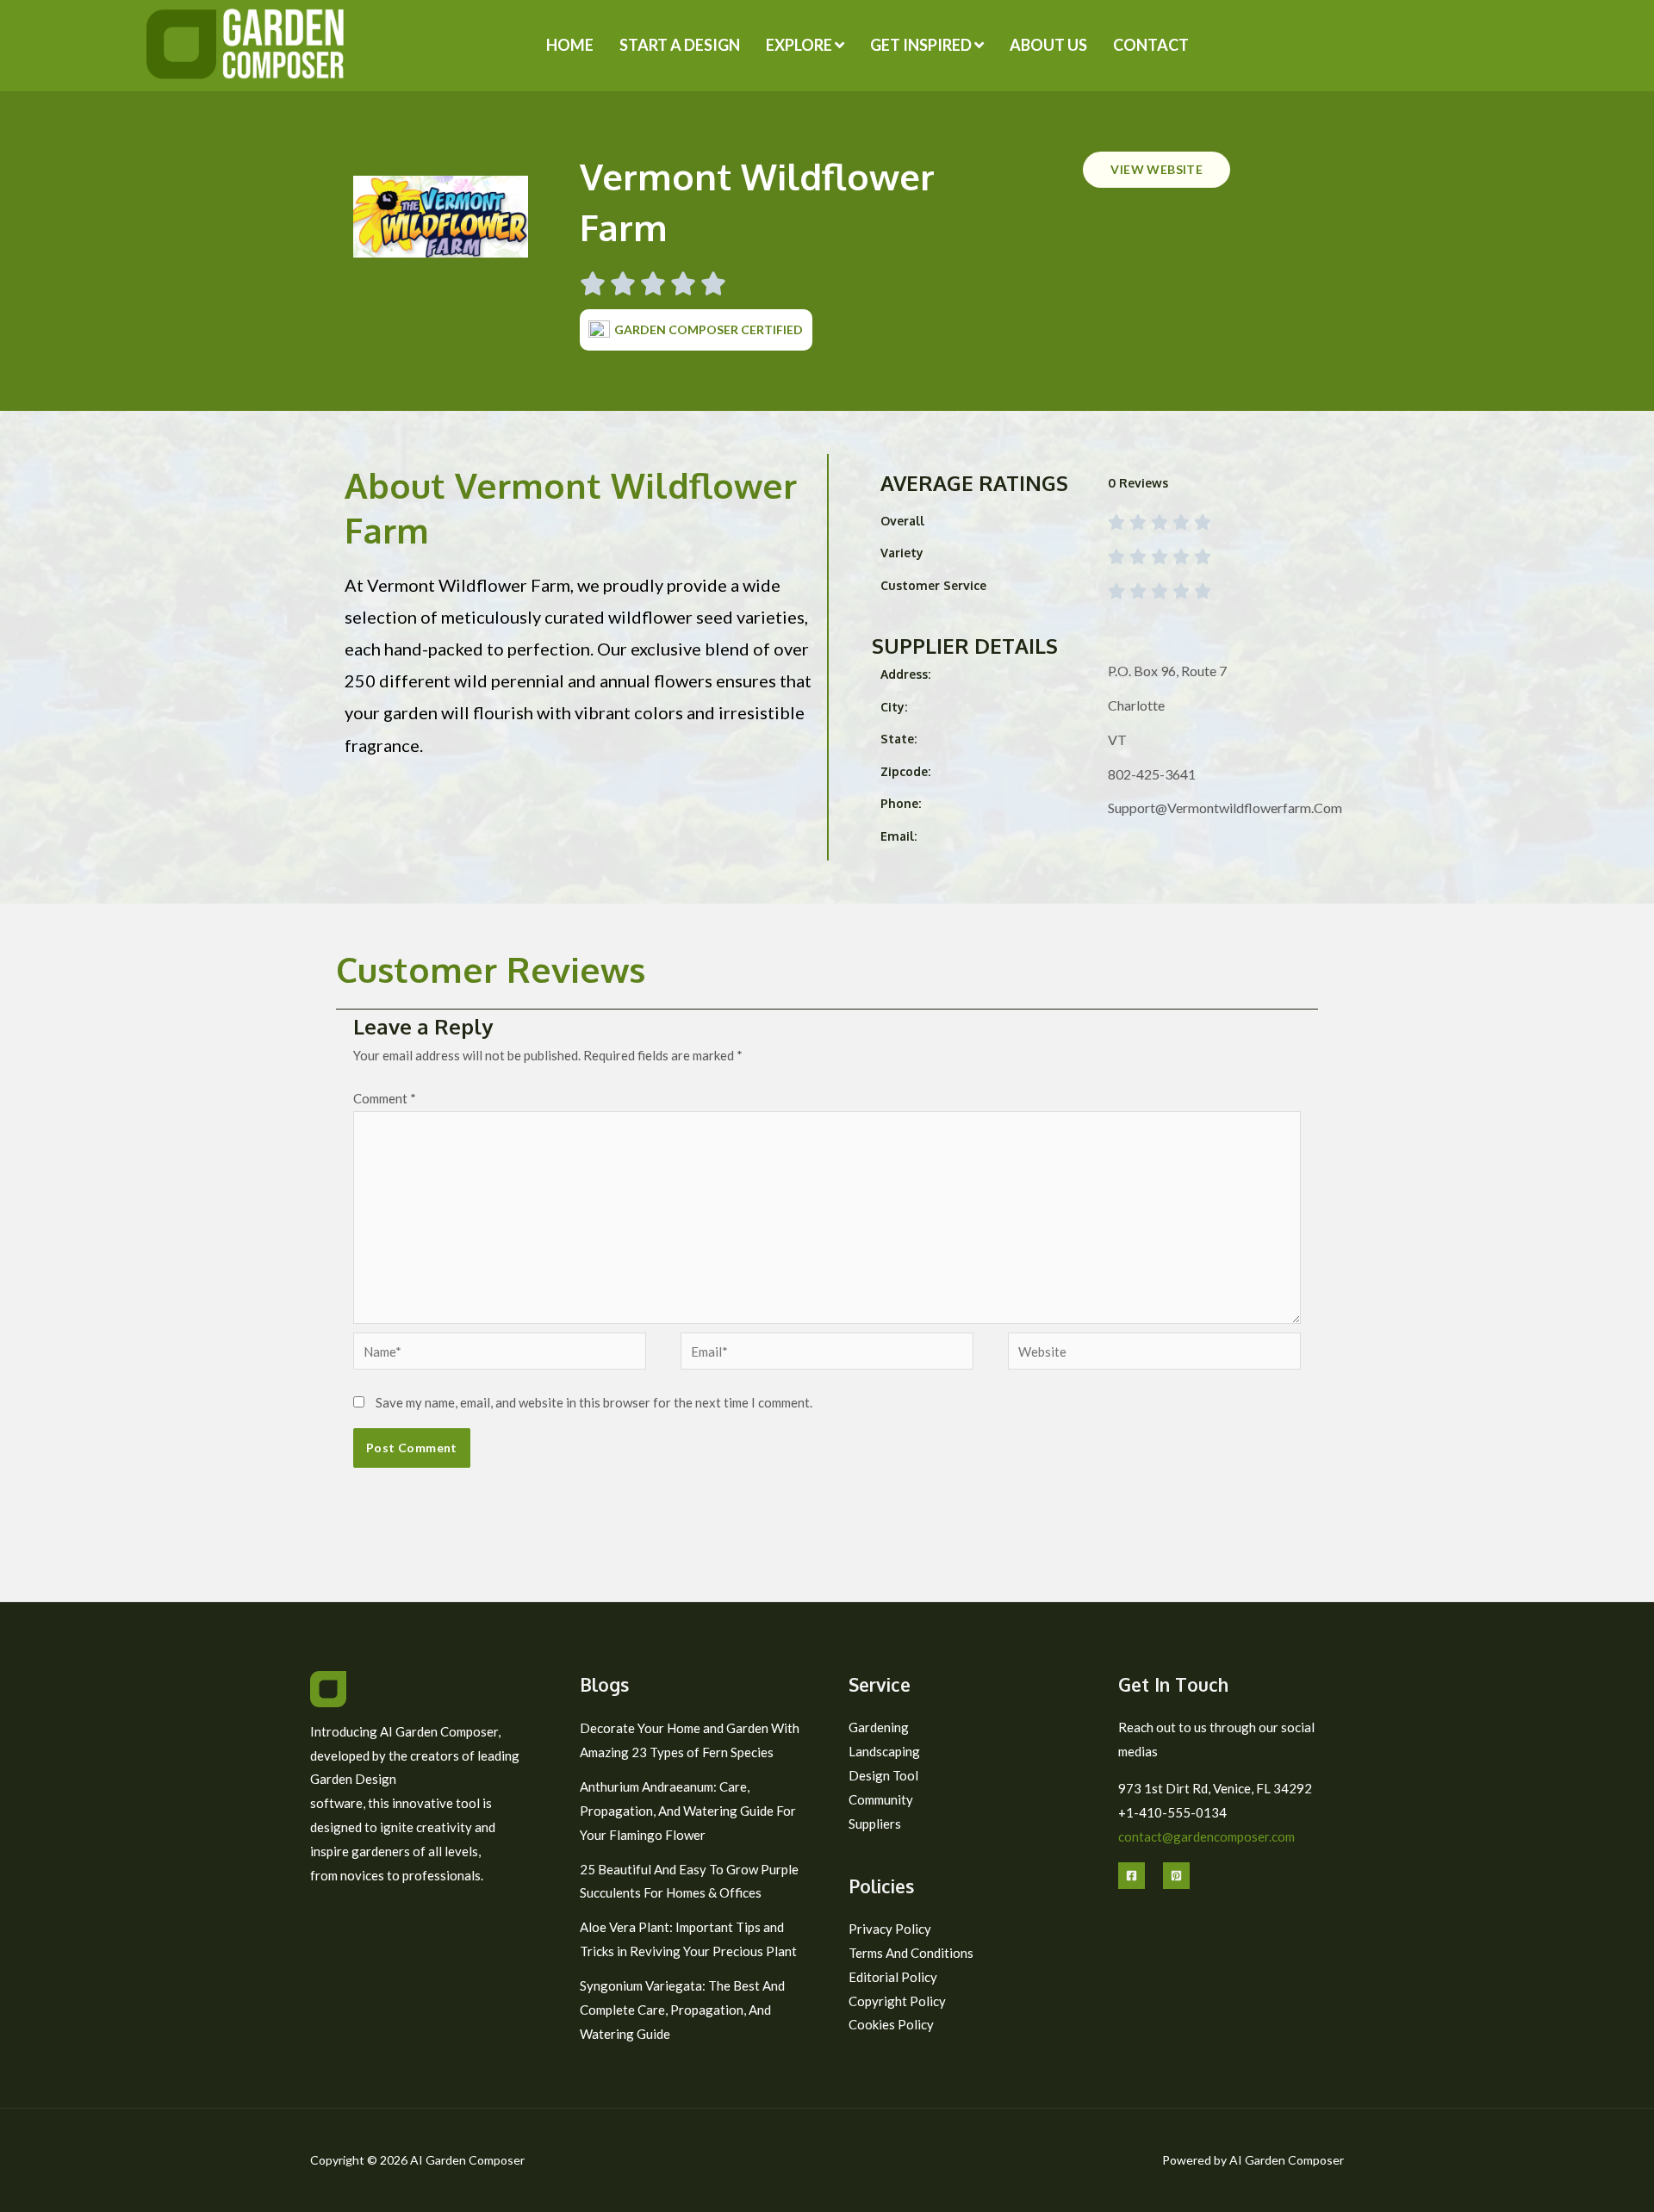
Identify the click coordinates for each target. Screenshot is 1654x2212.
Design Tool (883, 1775)
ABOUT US (1048, 45)
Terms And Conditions (911, 1953)
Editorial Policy (893, 1977)
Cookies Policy (891, 2024)
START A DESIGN (680, 45)
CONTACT (1151, 45)
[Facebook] (1132, 1876)
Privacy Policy (890, 1929)
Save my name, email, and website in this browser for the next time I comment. (594, 1402)
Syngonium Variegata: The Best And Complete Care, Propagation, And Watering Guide (682, 2010)
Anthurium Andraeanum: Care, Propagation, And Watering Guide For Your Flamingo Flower (688, 1811)
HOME (570, 45)
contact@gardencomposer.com (1206, 1836)
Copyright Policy (897, 2001)
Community (881, 1799)
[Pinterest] (1176, 1876)
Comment (385, 1098)
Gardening (879, 1727)
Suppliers (875, 1824)
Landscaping (884, 1751)
